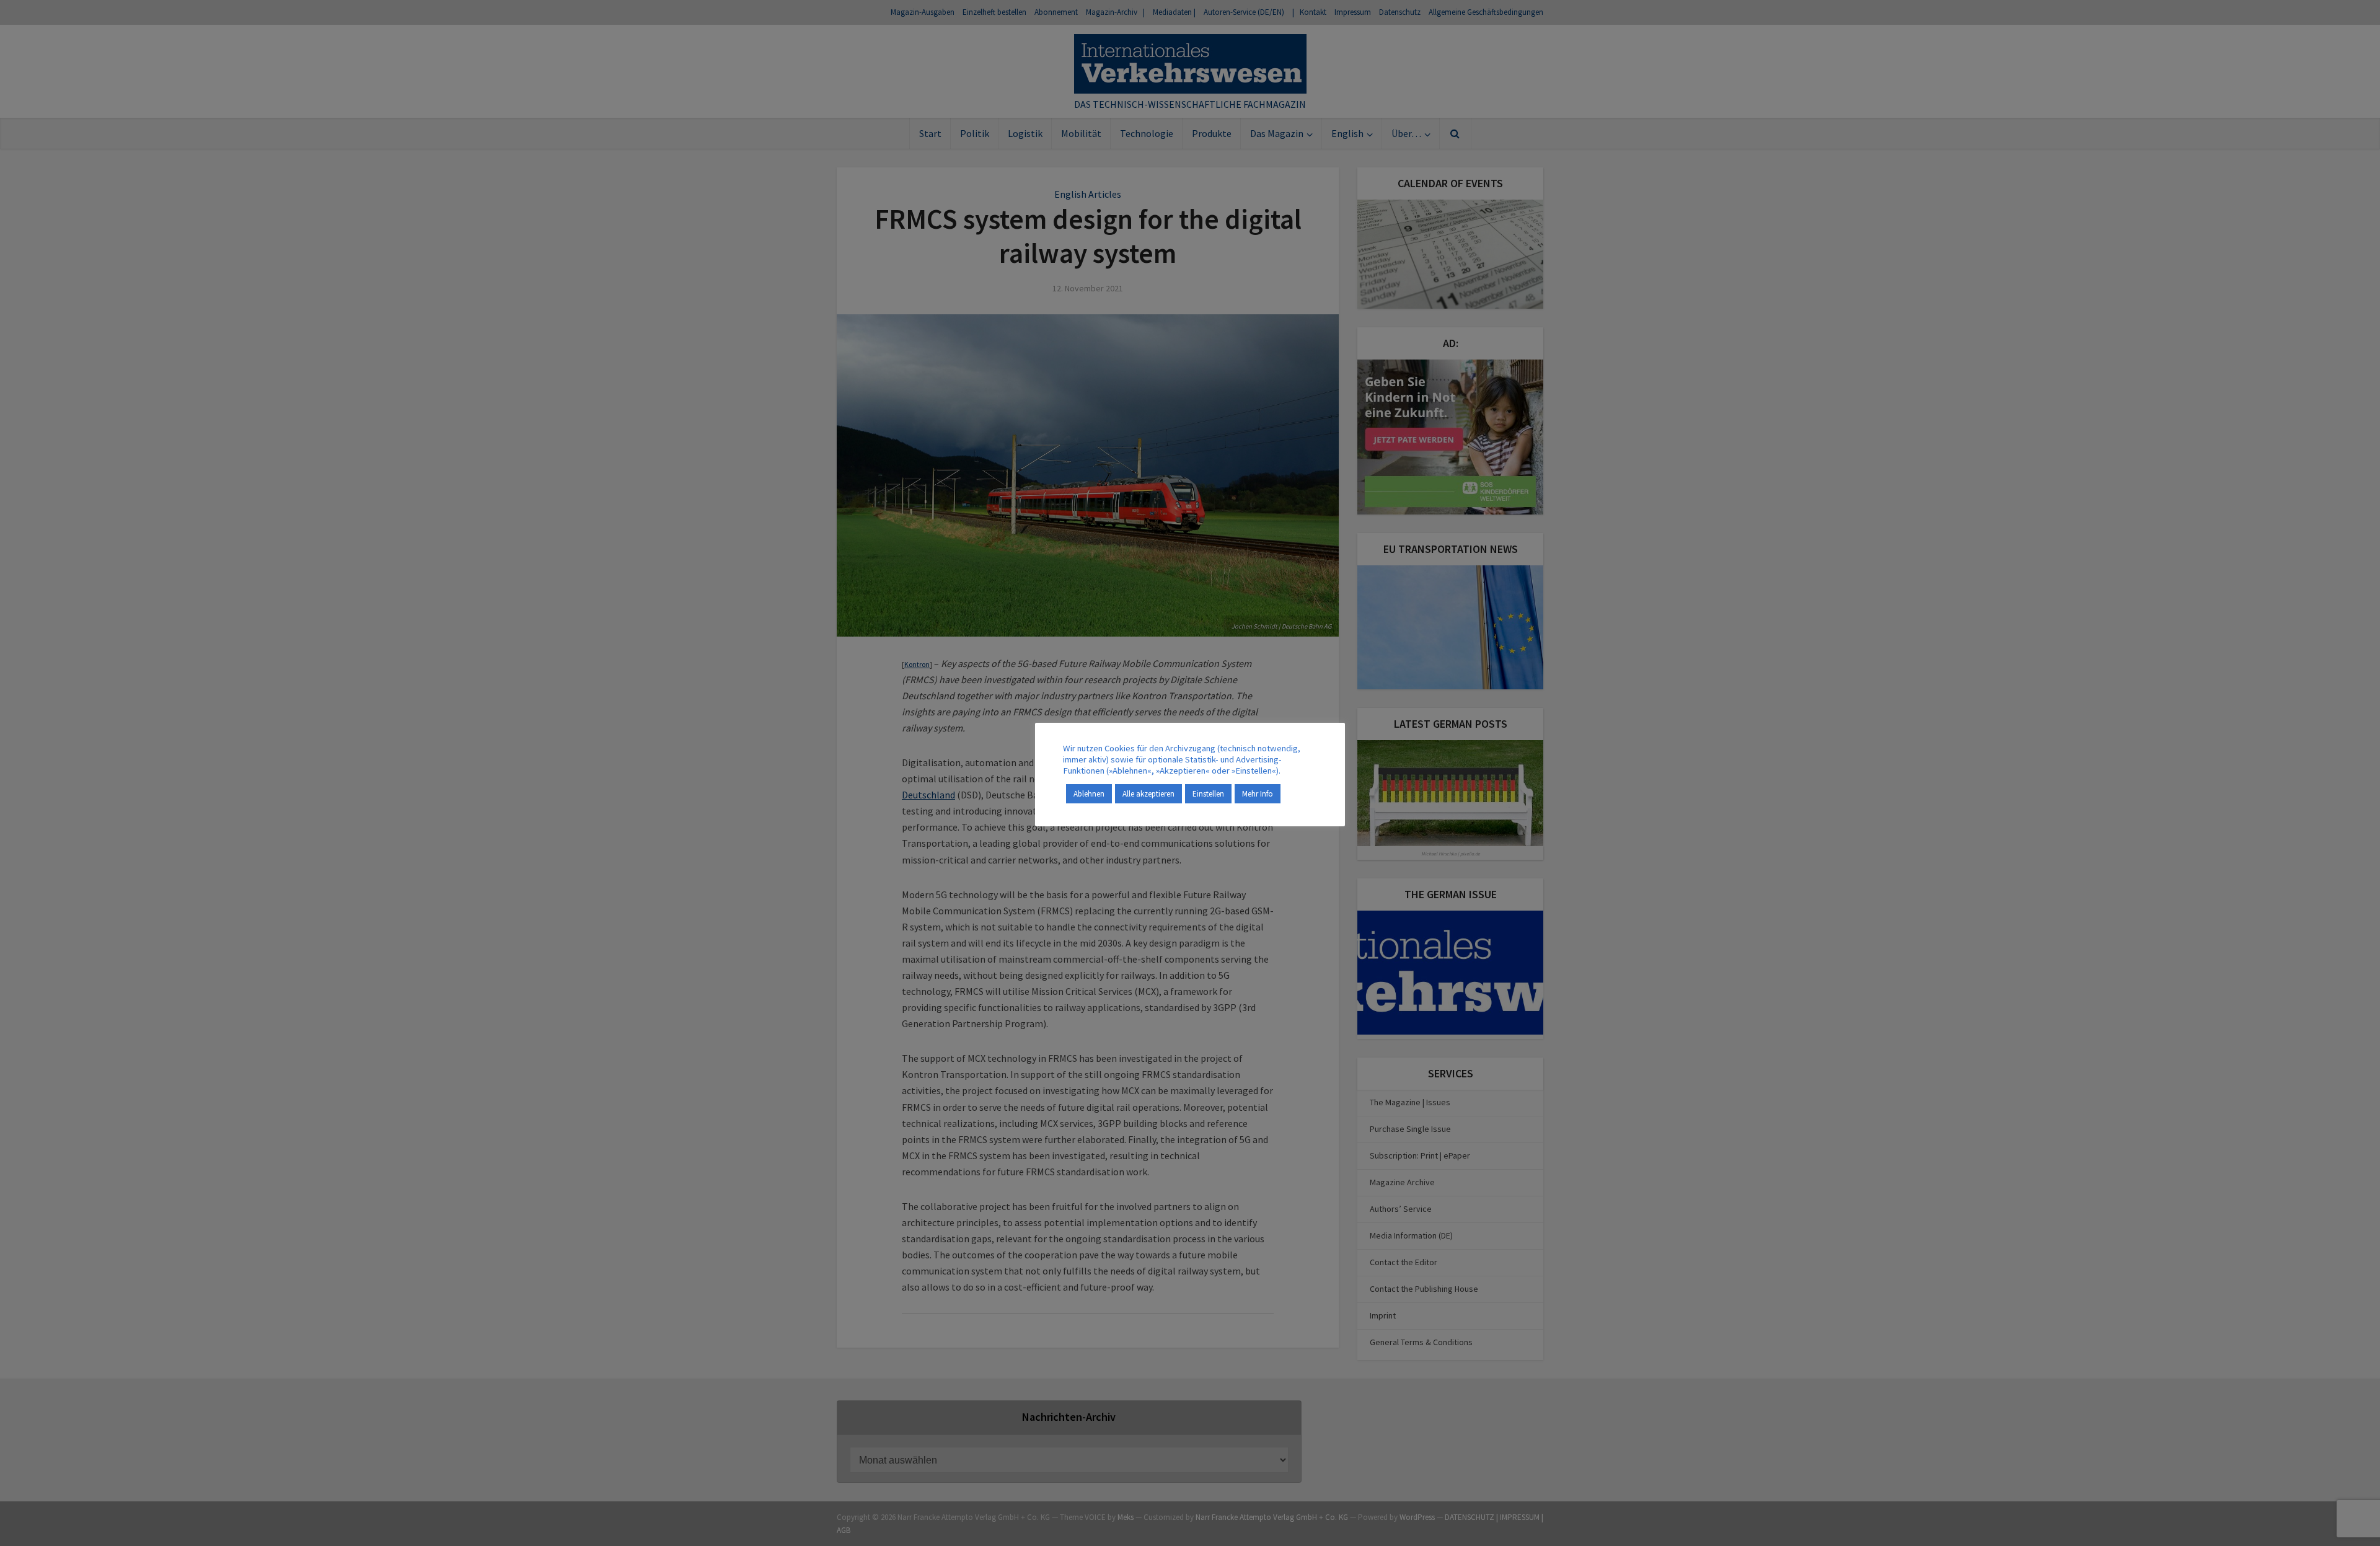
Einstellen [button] (1208, 794)
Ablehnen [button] (1089, 794)
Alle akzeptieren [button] (1148, 794)
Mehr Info (1258, 794)
